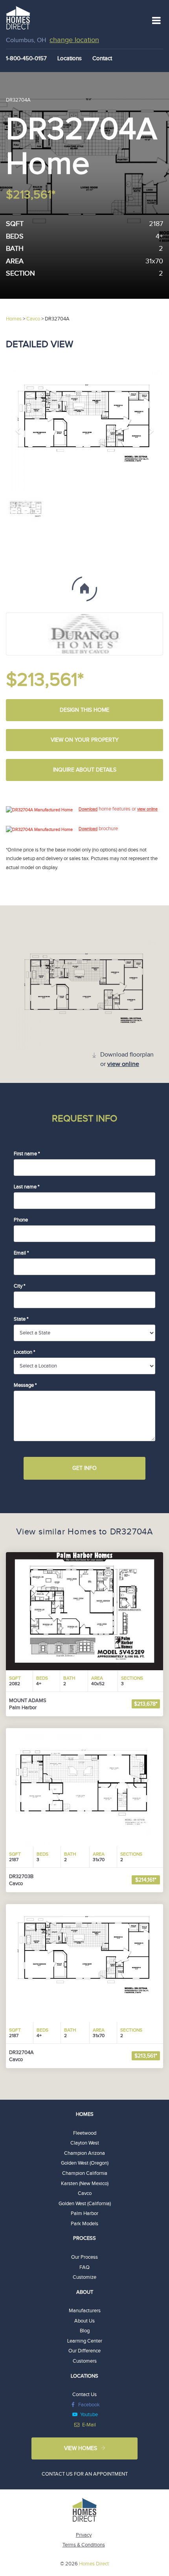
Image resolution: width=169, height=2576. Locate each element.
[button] (18, 431)
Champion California (85, 2173)
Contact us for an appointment (85, 2474)
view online (147, 809)
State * (21, 1319)
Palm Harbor (84, 2213)
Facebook (89, 2405)
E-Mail (89, 2425)
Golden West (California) (85, 2204)
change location (74, 40)
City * (19, 1286)
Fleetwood (85, 2133)
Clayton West (85, 2143)
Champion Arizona (84, 2153)
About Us (84, 2321)
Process (84, 2238)
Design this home (84, 710)
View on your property (85, 740)
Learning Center (85, 2341)
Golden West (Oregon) (85, 2163)
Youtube (89, 2415)
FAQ (84, 2267)
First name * (27, 1154)
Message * (25, 1385)
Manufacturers (85, 2311)
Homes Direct (94, 2564)
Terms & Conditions (84, 2545)
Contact (102, 58)
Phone (21, 1220)
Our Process (84, 2257)
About (85, 2292)
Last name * (27, 1187)
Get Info (84, 1468)
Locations (70, 58)
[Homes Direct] (18, 17)
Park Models (84, 2224)
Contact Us (84, 2395)
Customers (85, 2361)
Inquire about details (85, 770)
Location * (24, 1352)
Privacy (84, 2535)
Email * (21, 1253)
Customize (84, 2277)
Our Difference (84, 2351)
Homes (85, 2114)
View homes (81, 2448)
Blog (85, 2331)
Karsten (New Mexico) (85, 2184)
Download (88, 809)
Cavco (85, 2193)
